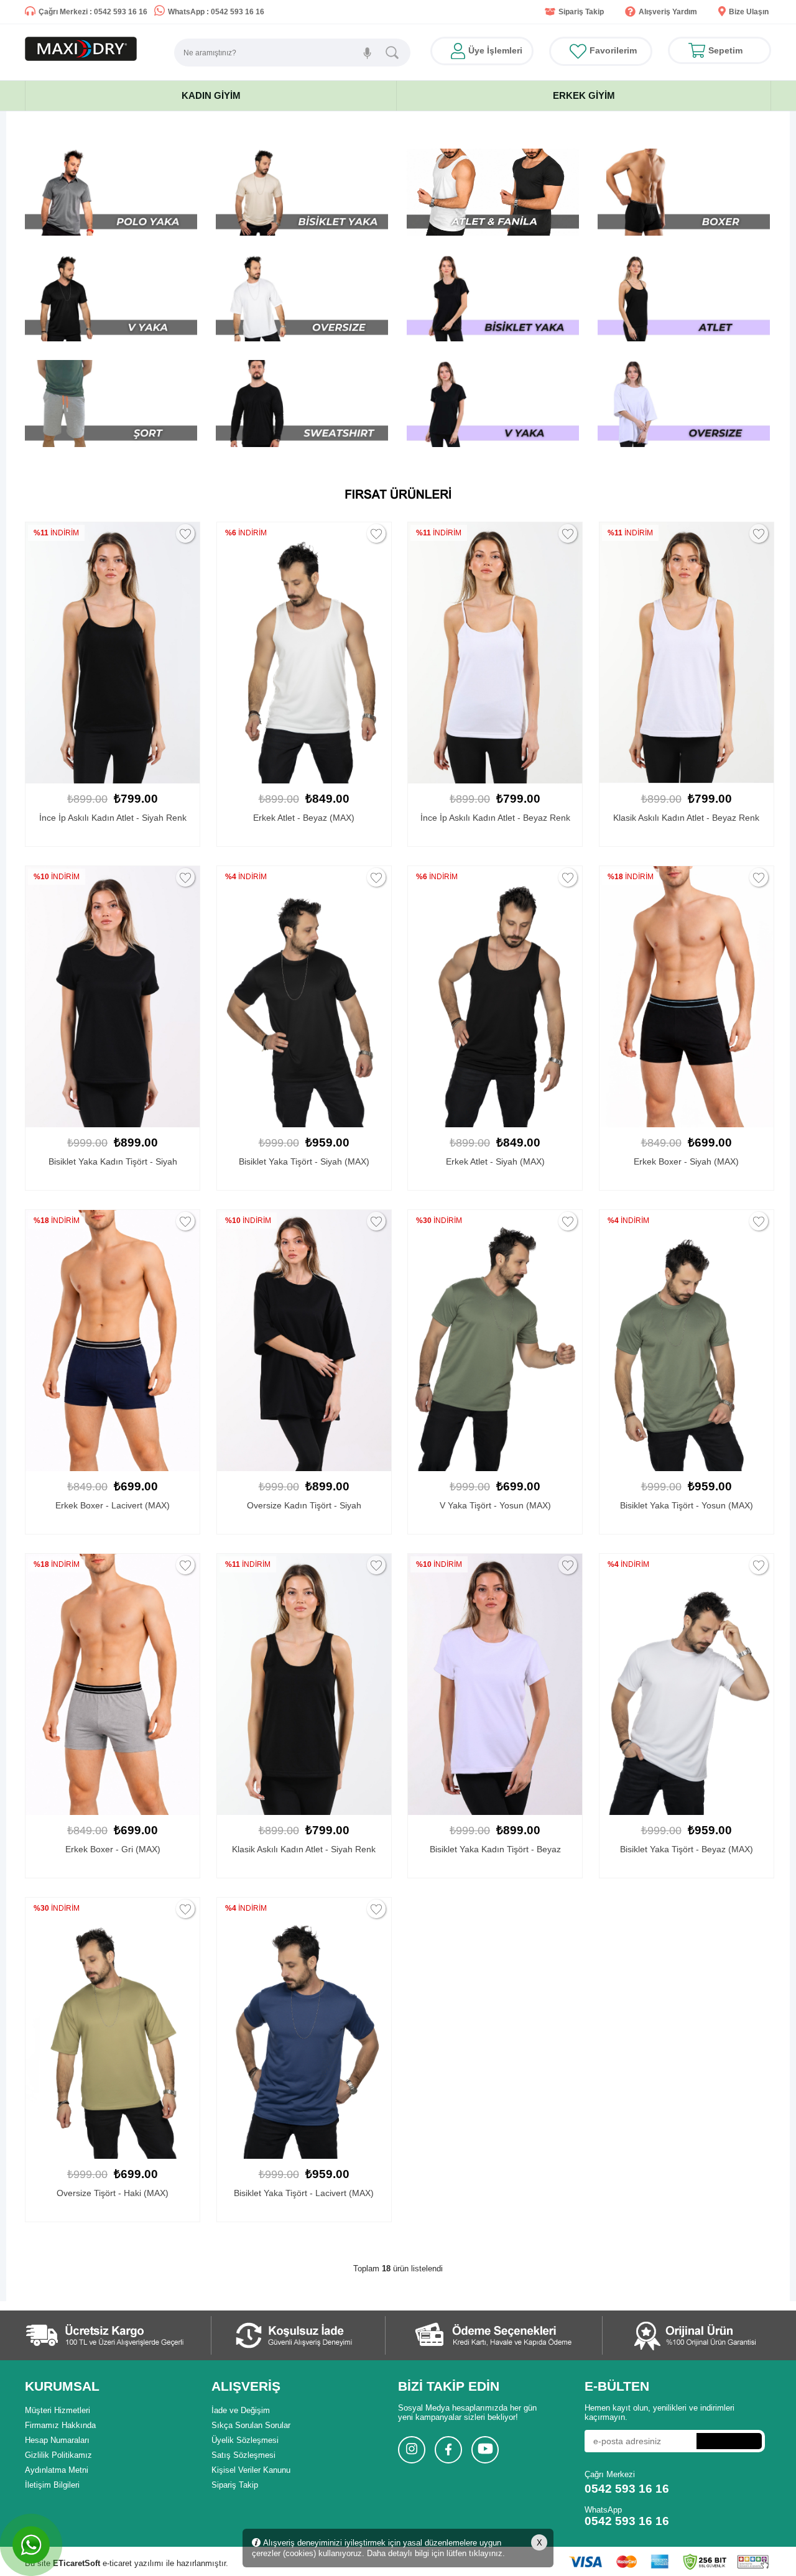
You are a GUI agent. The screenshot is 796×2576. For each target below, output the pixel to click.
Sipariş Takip (581, 12)
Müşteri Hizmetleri (58, 2410)
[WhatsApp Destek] (31, 2545)
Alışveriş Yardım (668, 12)
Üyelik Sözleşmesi (245, 2440)
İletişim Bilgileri (52, 2485)
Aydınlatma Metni (57, 2470)
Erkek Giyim (584, 95)
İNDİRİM (57, 533)
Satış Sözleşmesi (243, 2455)
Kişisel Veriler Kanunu (251, 2470)
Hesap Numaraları (57, 2440)
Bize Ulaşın (749, 12)
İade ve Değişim (241, 2410)
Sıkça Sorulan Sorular (251, 2425)
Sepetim (725, 50)
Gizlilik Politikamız (58, 2455)
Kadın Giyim (211, 95)
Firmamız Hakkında (60, 2425)
